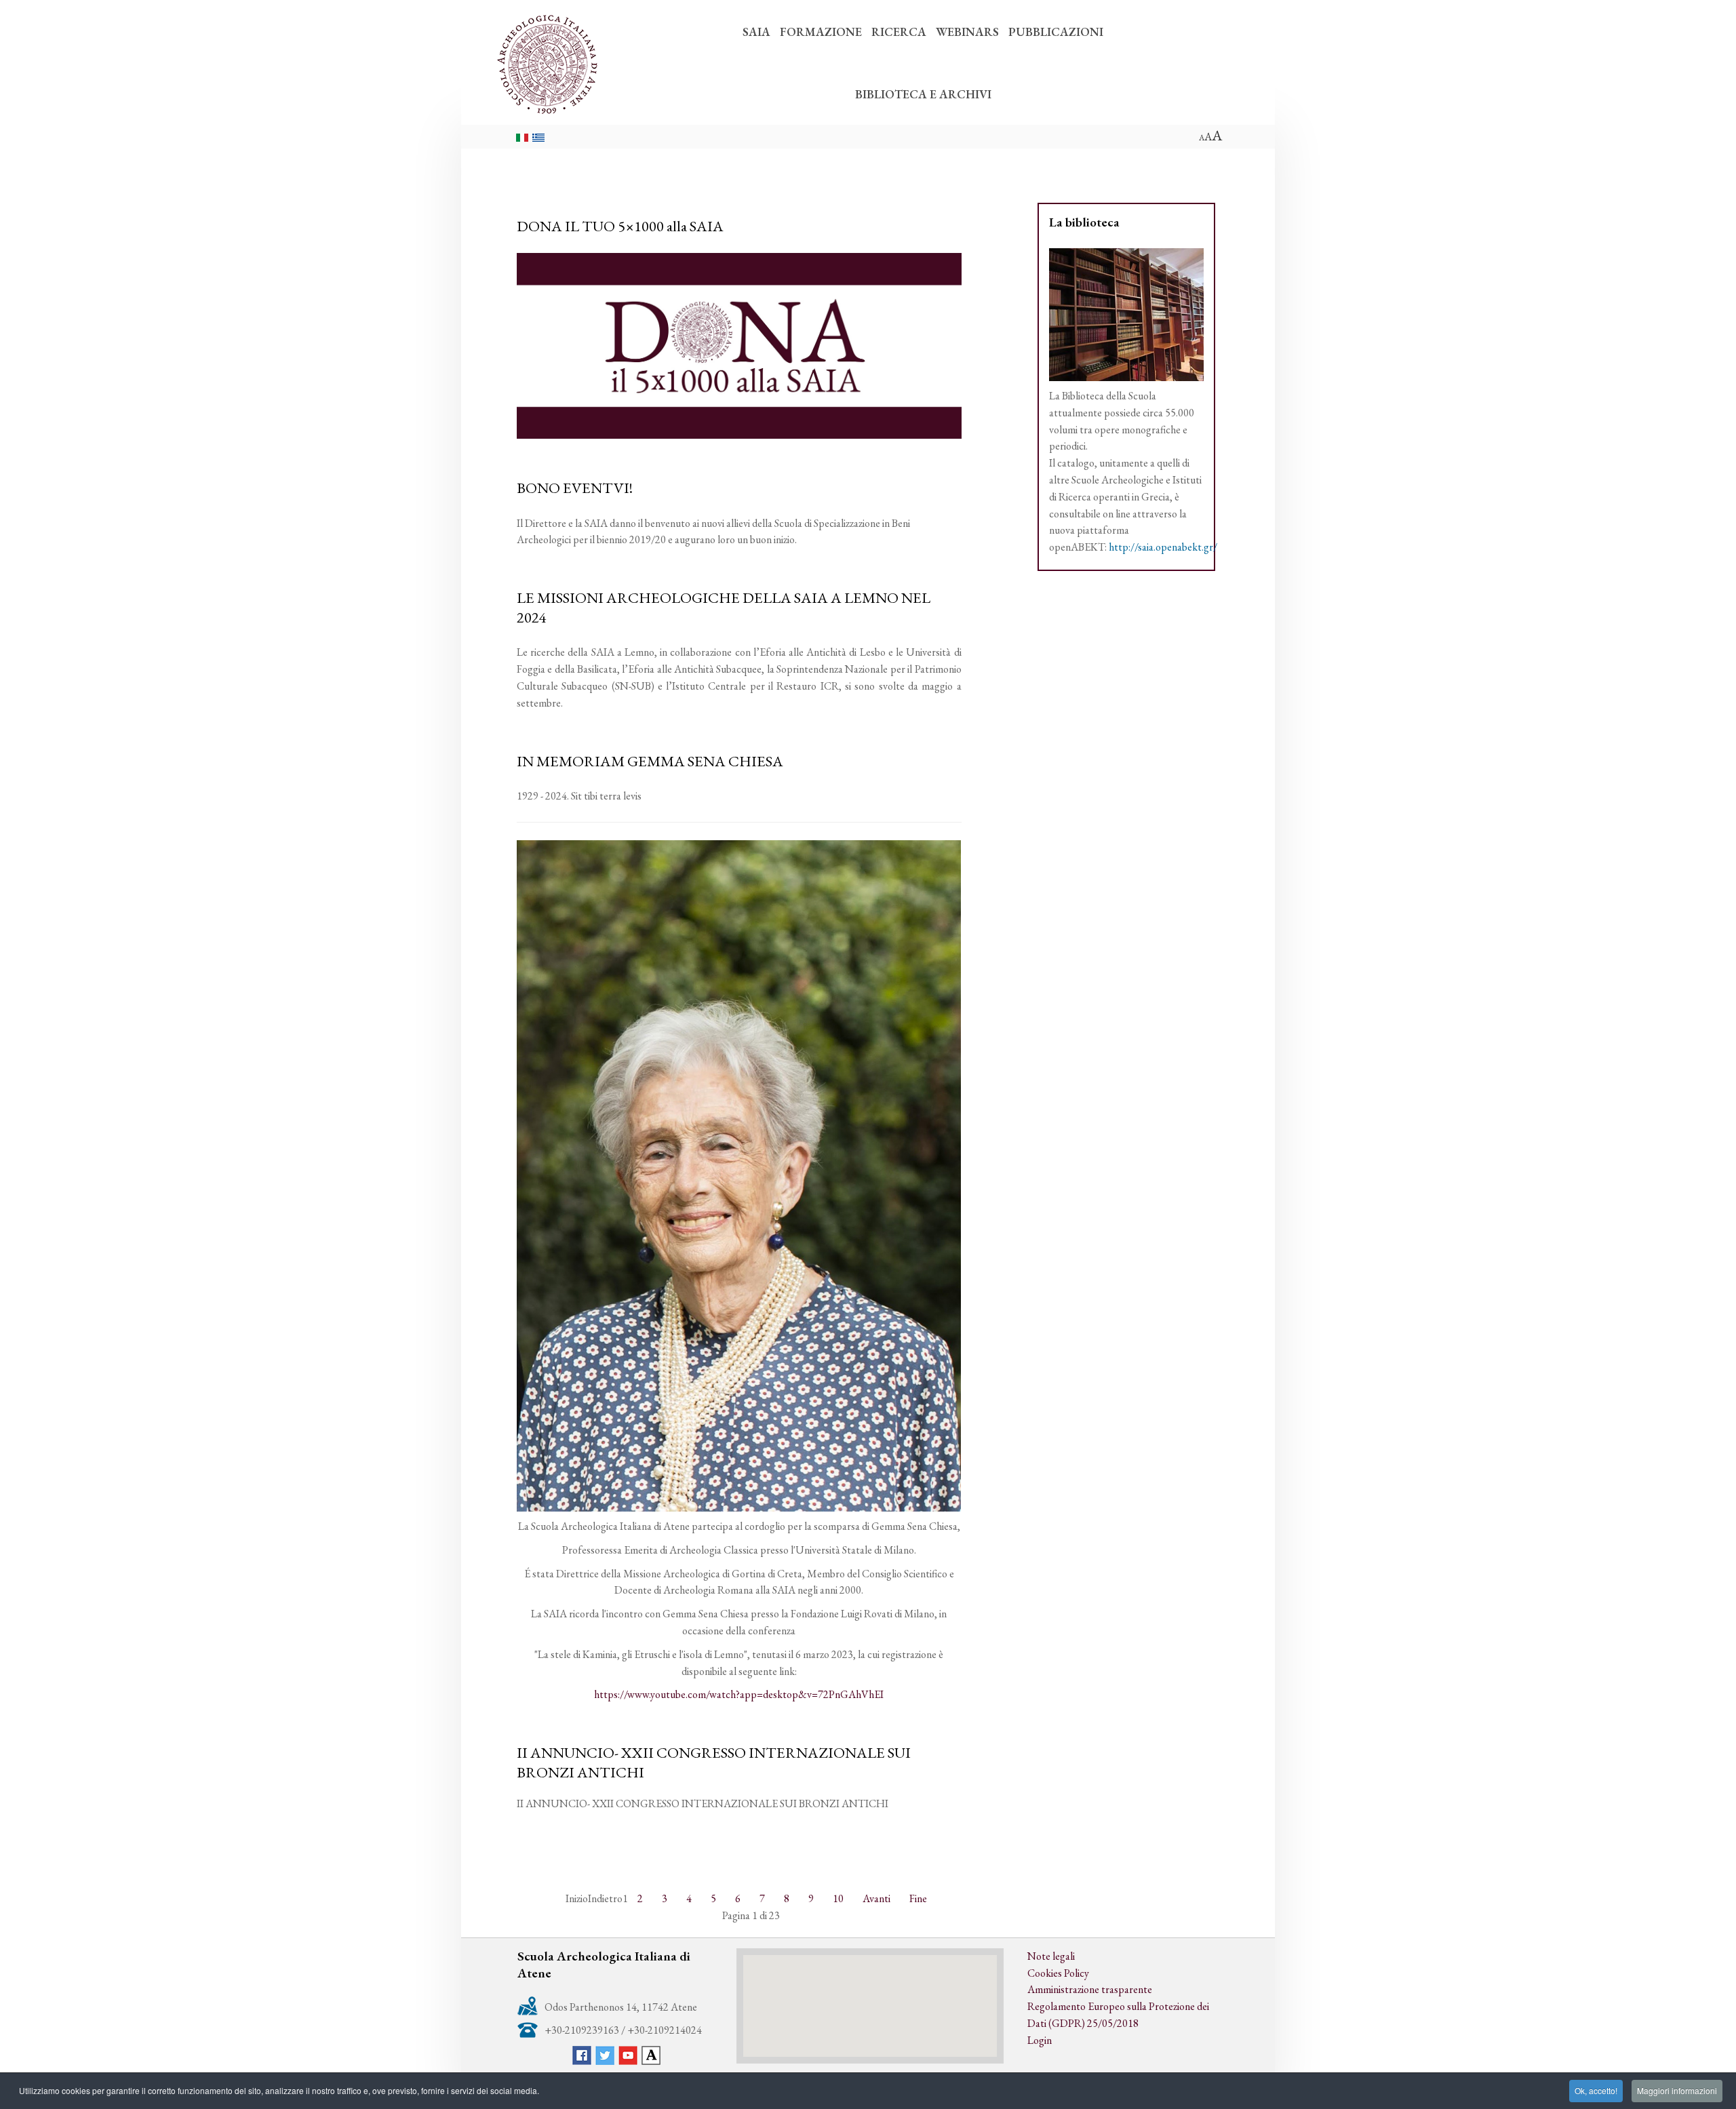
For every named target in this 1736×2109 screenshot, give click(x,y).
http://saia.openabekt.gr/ (1163, 547)
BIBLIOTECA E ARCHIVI (923, 94)
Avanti (876, 1898)
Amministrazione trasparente (1090, 1989)
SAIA (756, 32)
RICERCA (899, 32)
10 (838, 1898)
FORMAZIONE (821, 32)
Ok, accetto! (1596, 2090)
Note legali (1051, 1956)
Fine (918, 1898)
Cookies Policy (1058, 1973)
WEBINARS (967, 32)
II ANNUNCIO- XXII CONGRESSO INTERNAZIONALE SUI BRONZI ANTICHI (714, 1762)
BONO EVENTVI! (575, 488)
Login (1040, 2040)
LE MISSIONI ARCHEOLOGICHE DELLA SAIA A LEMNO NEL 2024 (724, 607)
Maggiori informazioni (1677, 2090)
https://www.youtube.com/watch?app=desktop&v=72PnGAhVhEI (739, 1694)
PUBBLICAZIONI (1056, 32)
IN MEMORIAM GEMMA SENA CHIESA (650, 761)
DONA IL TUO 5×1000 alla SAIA (620, 226)
